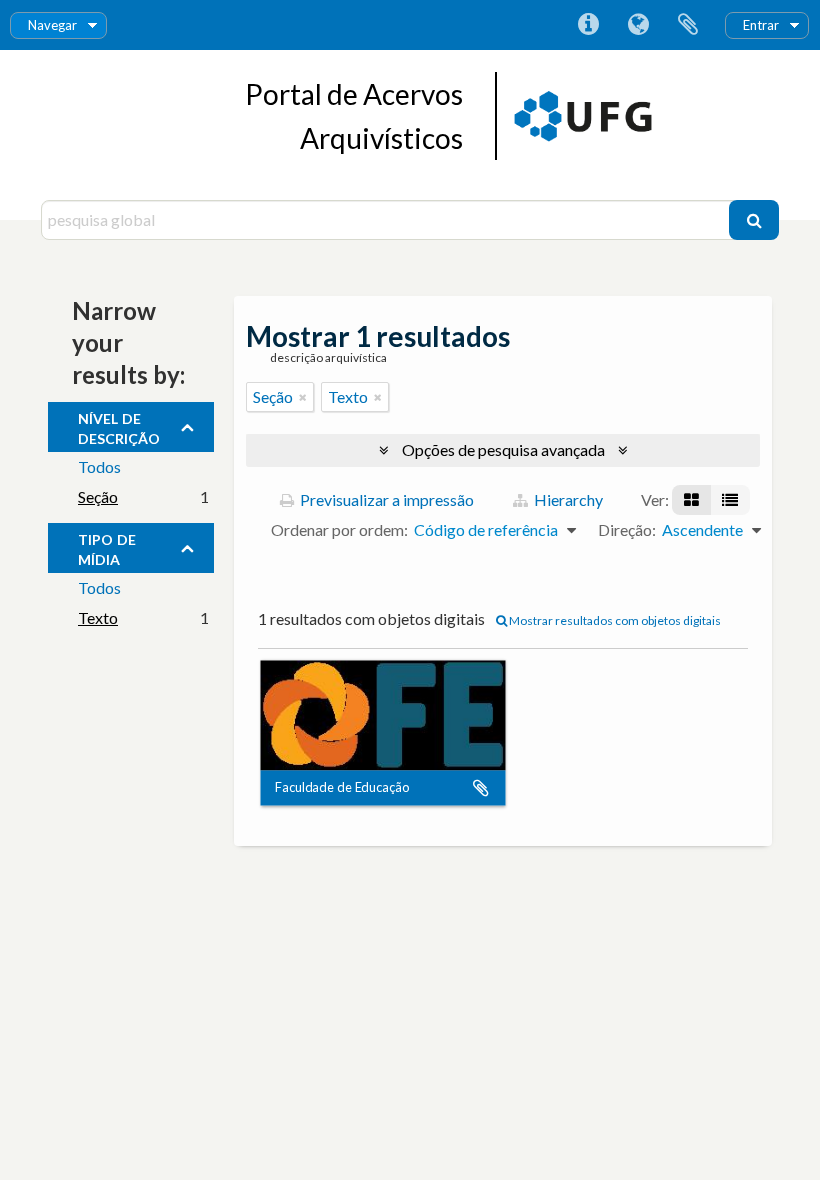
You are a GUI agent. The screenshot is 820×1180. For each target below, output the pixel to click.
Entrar (761, 25)
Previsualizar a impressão (385, 499)
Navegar (52, 25)
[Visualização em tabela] (730, 500)
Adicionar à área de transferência (481, 788)
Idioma (638, 25)
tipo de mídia (107, 547)
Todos (99, 466)
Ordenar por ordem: (339, 529)
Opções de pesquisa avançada (503, 449)
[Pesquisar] (754, 220)
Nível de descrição (119, 426)
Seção (98, 496)
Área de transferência (688, 25)
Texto (98, 617)
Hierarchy (567, 499)
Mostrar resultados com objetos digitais (614, 620)
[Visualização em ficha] (691, 500)
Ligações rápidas (588, 25)
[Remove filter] (303, 397)
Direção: (627, 529)
